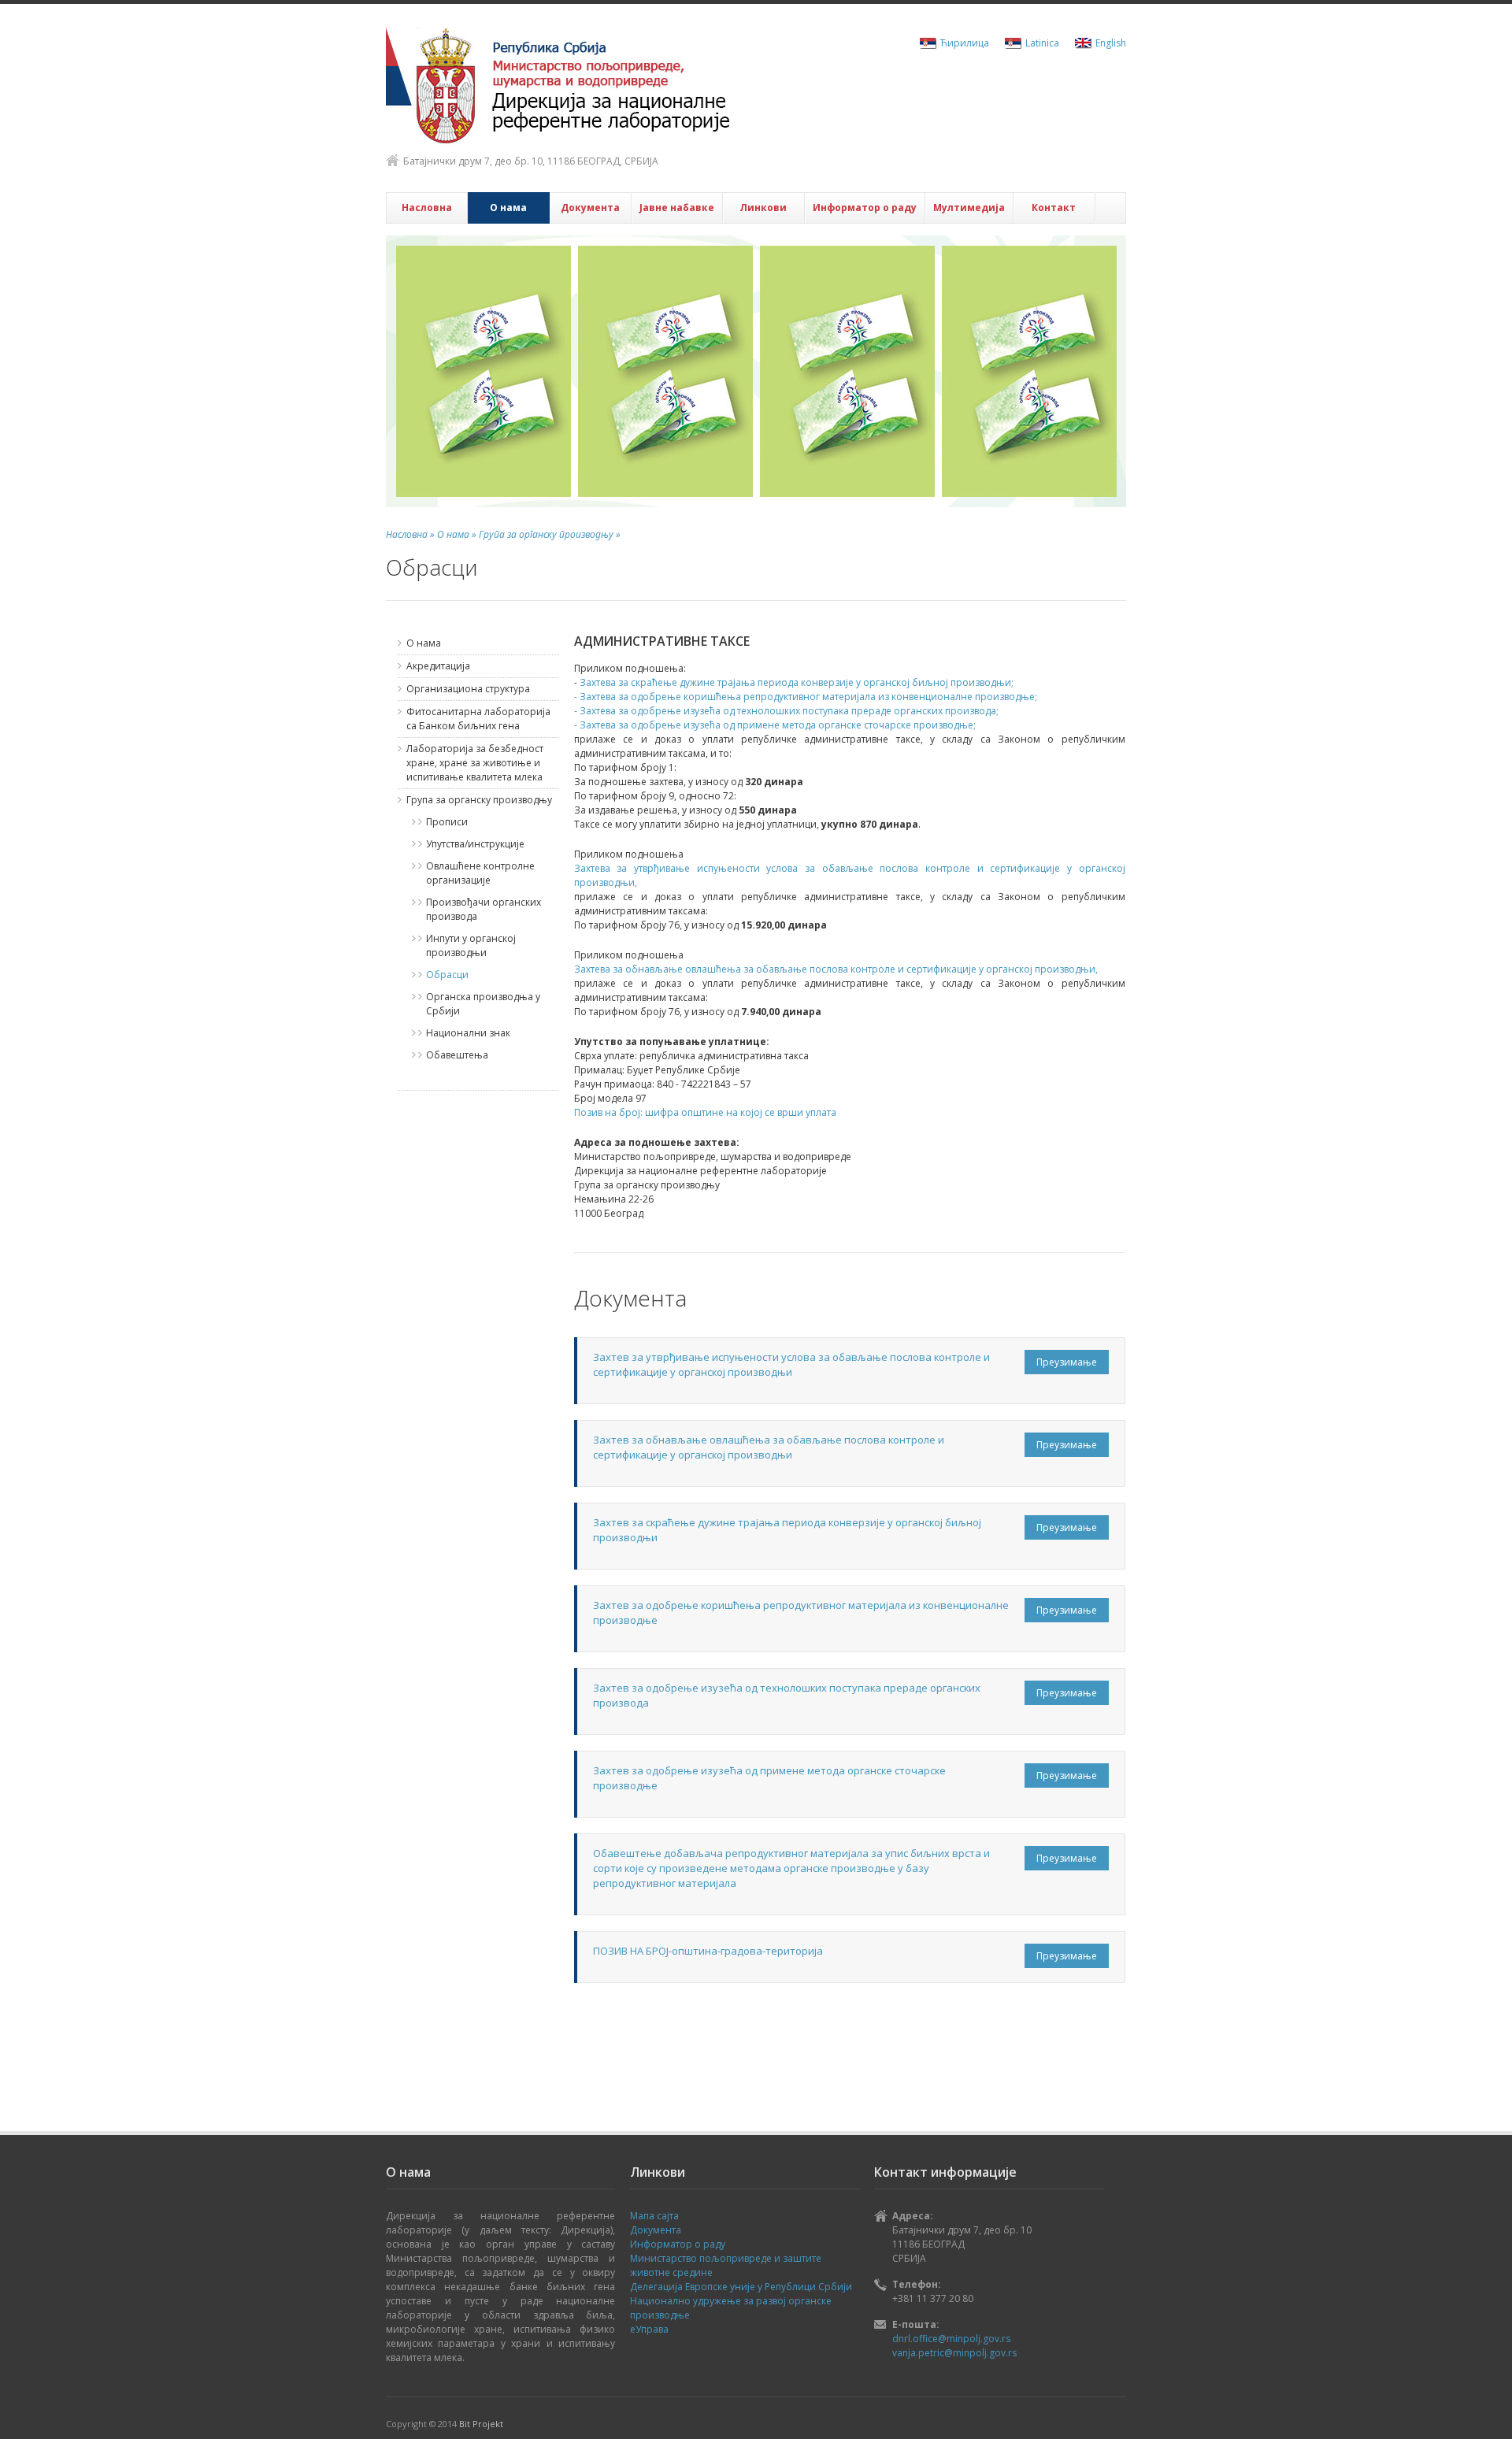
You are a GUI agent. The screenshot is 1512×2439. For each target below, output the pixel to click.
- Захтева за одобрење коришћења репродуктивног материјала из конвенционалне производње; (806, 697)
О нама (508, 208)
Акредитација (438, 666)
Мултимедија (969, 208)
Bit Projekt (481, 2424)
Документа (590, 208)
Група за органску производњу (479, 800)
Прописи (447, 822)
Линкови (763, 208)
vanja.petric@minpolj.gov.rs (954, 2353)
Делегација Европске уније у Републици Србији (741, 2287)
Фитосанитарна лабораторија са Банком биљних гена (478, 719)
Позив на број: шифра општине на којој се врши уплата (705, 1112)
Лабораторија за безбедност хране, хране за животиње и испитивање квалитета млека (475, 763)
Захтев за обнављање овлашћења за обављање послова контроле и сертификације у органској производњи (769, 1447)
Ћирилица (965, 43)
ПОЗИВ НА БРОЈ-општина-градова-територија (708, 1951)
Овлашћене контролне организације (480, 873)
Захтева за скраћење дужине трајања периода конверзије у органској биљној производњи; (797, 682)
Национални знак (468, 1033)
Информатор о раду (865, 208)
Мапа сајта (654, 2216)
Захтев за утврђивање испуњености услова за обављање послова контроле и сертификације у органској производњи (791, 1364)
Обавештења (457, 1055)
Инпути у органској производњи (471, 945)
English (1111, 43)
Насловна (427, 208)
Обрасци (447, 975)
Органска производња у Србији (483, 1004)
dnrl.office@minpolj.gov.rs (951, 2339)
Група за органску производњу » (548, 534)
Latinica (1042, 43)
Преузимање (1067, 1362)
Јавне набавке (677, 208)
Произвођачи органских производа (484, 909)
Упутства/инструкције (475, 844)
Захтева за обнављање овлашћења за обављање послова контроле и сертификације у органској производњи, (836, 969)
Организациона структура (468, 689)
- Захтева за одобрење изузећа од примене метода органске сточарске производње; (775, 725)
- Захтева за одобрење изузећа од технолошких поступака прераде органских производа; (786, 711)
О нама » (456, 534)
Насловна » (410, 534)
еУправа (649, 2329)
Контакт (1054, 208)
